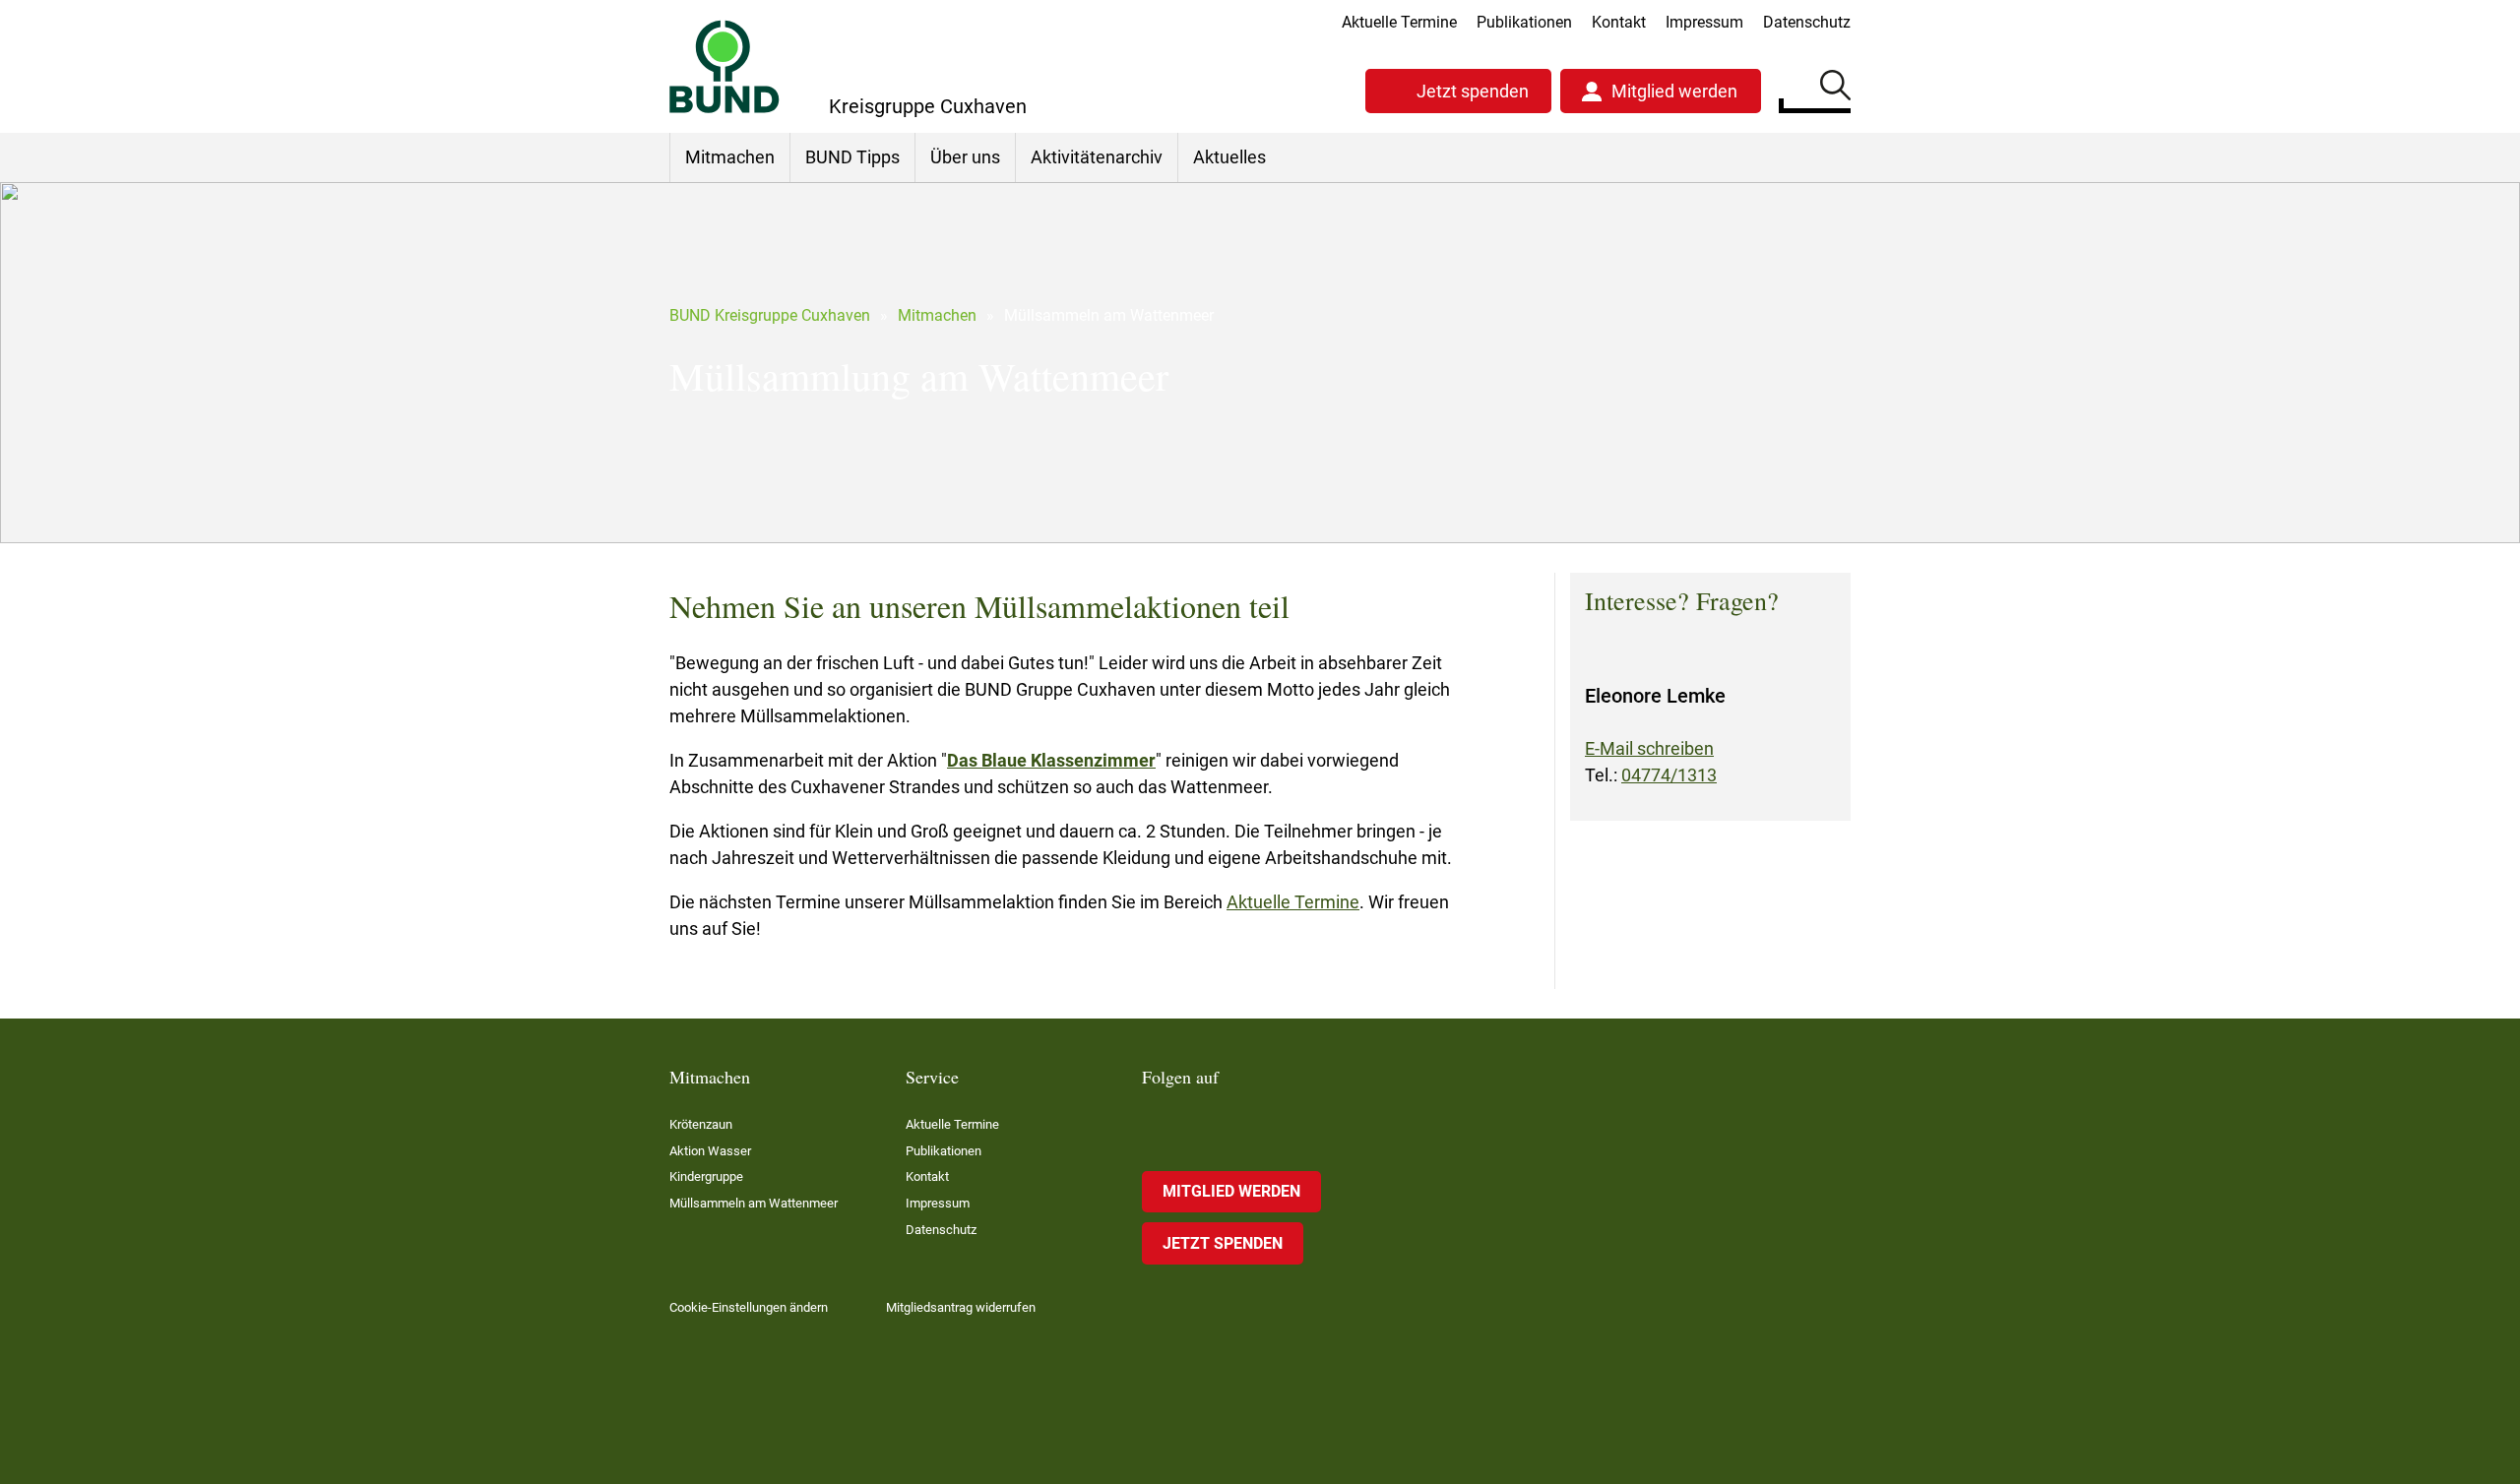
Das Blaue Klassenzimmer (1051, 760)
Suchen (1835, 89)
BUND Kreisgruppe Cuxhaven (770, 315)
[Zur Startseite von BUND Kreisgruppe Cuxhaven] (724, 66)
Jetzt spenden (1473, 91)
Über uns (965, 157)
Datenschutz (1807, 22)
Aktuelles (1229, 157)
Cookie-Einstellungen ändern (749, 1307)
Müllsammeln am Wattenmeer (754, 1203)
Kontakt (1619, 22)
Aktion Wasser (710, 1151)
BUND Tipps (852, 157)
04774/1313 (1669, 775)
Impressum (1704, 22)
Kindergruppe (706, 1176)
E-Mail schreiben (1649, 748)
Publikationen (1524, 22)
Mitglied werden (1674, 91)
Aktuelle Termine (1399, 22)
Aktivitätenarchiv (1097, 157)
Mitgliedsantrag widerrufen (961, 1307)
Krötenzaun (701, 1124)
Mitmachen (730, 157)
